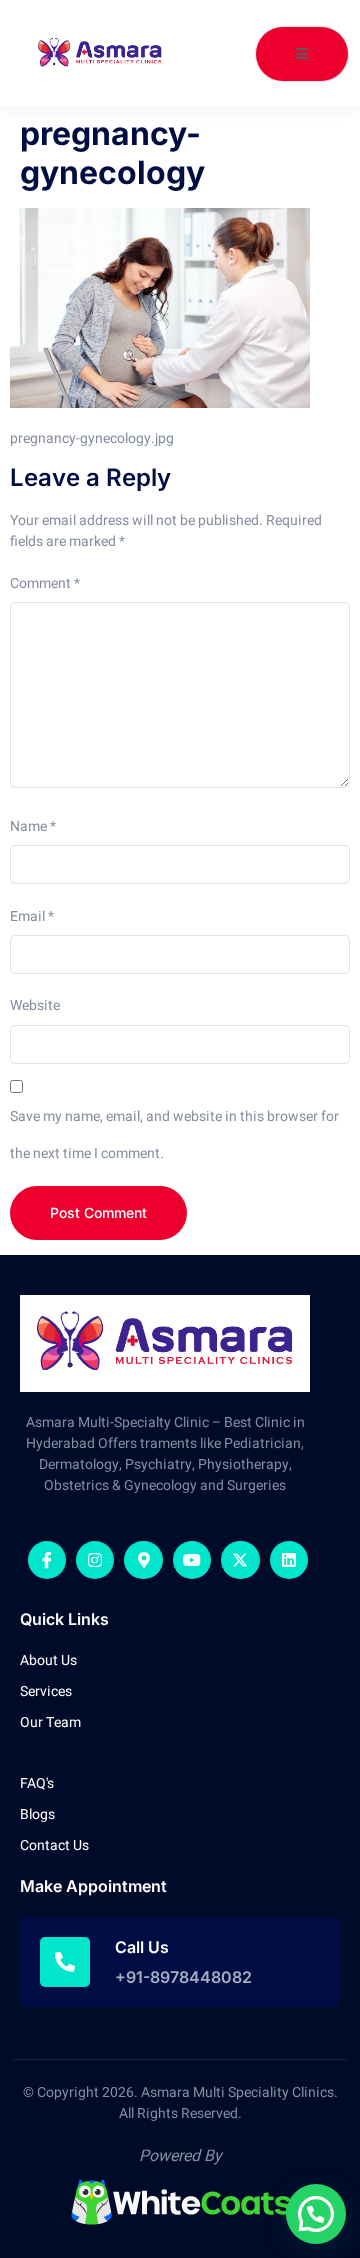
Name (33, 826)
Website (35, 1005)
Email (32, 916)
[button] (316, 2214)
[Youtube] (192, 1560)
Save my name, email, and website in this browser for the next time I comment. (174, 1134)
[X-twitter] (240, 1560)
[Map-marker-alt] (143, 1560)
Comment (45, 583)
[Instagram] (95, 1560)
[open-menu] (302, 54)
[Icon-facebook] (47, 1560)
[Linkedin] (289, 1560)
